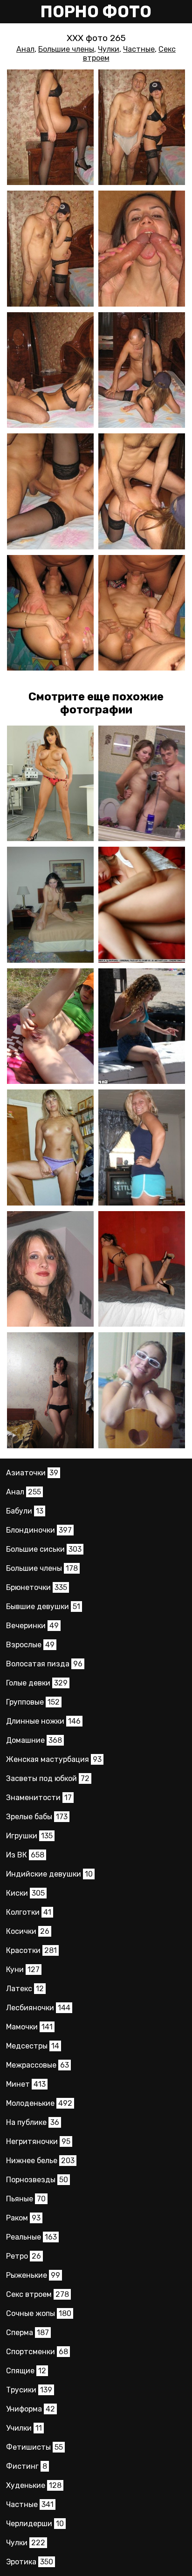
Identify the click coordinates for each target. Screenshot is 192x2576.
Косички (28, 1931)
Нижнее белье (40, 2161)
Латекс (25, 1989)
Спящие (26, 2371)
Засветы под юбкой (48, 1778)
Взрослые (30, 1645)
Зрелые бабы (37, 1817)
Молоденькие (39, 2103)
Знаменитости (39, 1798)
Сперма (27, 2333)
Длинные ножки (43, 1721)
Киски (25, 1893)
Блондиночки (39, 1530)
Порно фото (96, 12)
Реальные (31, 2237)
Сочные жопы (39, 2313)
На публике (33, 2122)
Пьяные (26, 2199)
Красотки (31, 1950)
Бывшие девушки (43, 1607)
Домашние (34, 1740)
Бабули (25, 1511)
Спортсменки (37, 2352)
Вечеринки (32, 1626)
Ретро (24, 2256)
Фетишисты (34, 2447)
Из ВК (25, 1855)
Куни (23, 1970)
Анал (25, 49)
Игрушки (29, 1836)
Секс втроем (38, 2294)
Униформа (31, 2409)
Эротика (30, 2562)
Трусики (29, 2390)
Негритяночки (38, 2141)
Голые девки (37, 1683)
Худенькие (34, 2485)
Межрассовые (38, 2065)
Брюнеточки (37, 1587)
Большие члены (66, 49)
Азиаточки (32, 1473)
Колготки (29, 1912)
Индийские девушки (49, 1874)
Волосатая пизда (44, 1664)
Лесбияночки (38, 2008)
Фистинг (27, 2466)
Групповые (33, 1702)
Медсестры (33, 2046)
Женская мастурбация (54, 1759)
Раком (23, 2218)
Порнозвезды (37, 2180)
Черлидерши (35, 2524)
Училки (24, 2428)
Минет (26, 2084)
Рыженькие (33, 2275)
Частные (139, 49)
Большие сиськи (44, 1549)
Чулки (109, 49)
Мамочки (29, 2027)
